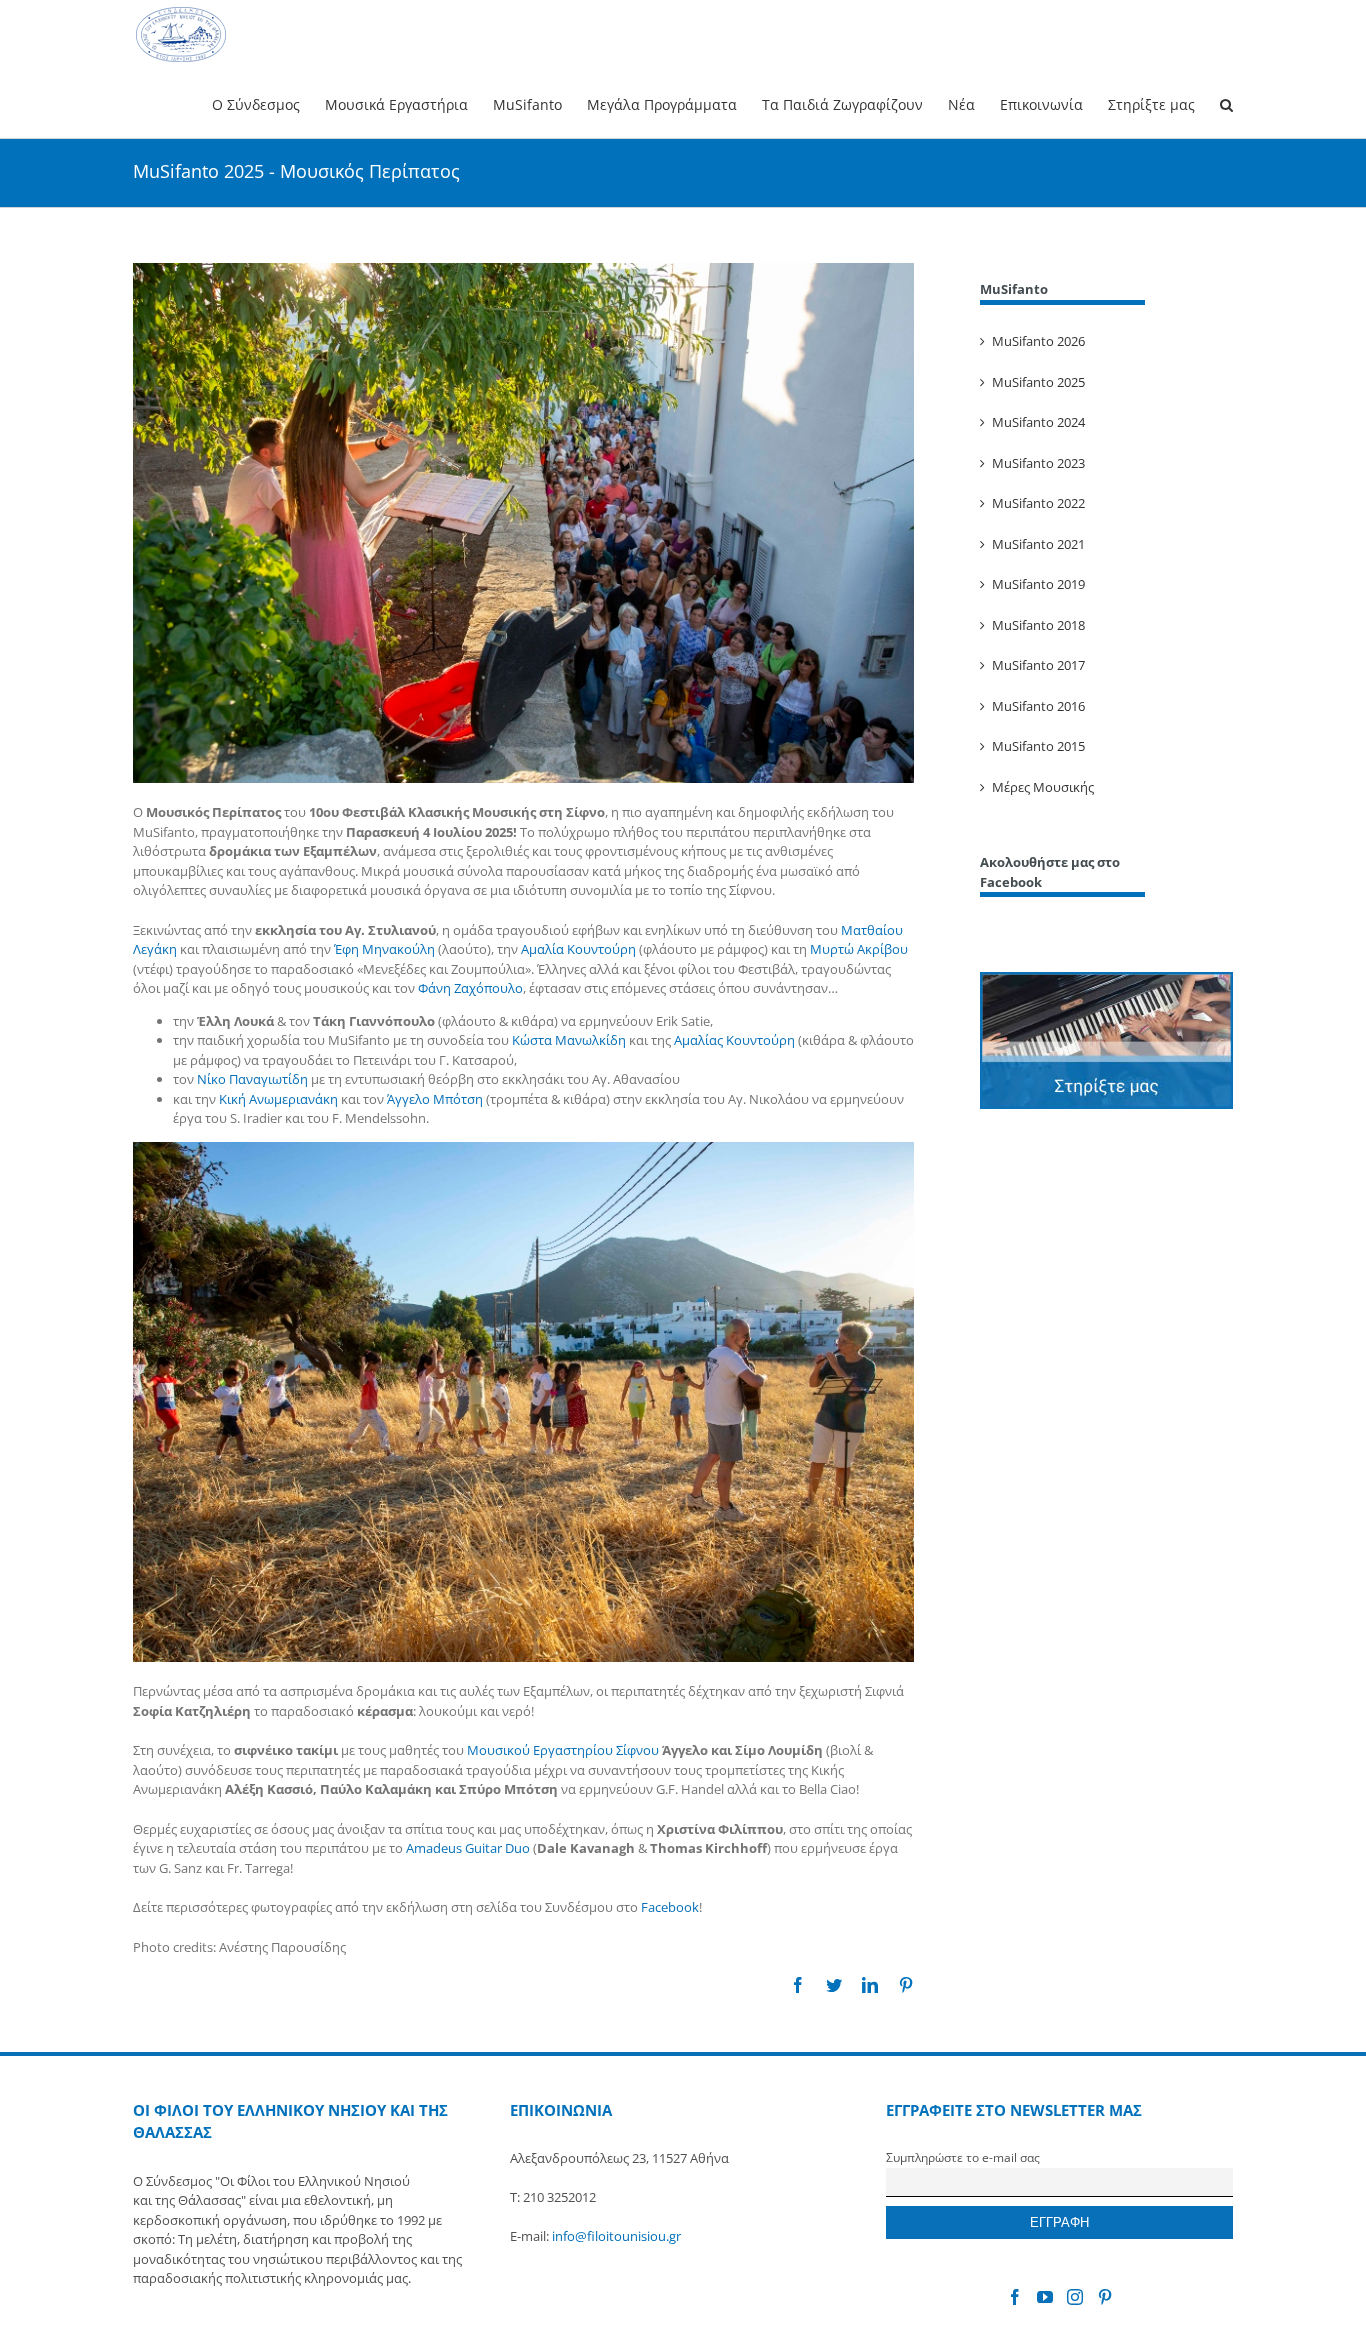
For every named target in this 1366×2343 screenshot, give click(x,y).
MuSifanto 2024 (1038, 422)
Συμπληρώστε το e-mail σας (963, 2157)
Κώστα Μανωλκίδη (569, 1040)
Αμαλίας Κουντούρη (734, 1040)
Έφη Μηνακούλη (384, 949)
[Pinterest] (1105, 2297)
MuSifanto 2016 (1038, 706)
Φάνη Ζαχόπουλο (470, 988)
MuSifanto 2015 (1038, 746)
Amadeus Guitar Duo (468, 1848)
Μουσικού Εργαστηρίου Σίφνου (563, 1750)
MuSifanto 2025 (1038, 382)
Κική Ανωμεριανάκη (278, 1099)
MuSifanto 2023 (1038, 463)
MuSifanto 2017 (1038, 665)
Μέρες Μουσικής (1043, 787)
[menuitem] (268, 103)
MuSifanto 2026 (1038, 341)
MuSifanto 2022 (1038, 503)
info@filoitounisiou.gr (616, 2236)
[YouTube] (1045, 2297)
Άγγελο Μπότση (435, 1099)
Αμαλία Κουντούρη (578, 949)
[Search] (1226, 103)
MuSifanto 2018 (1038, 625)
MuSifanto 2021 (1038, 544)
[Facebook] (1015, 2297)
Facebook (670, 1907)
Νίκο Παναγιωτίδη (252, 1079)
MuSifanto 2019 (1038, 584)
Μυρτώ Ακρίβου (859, 949)
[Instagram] (1075, 2297)
